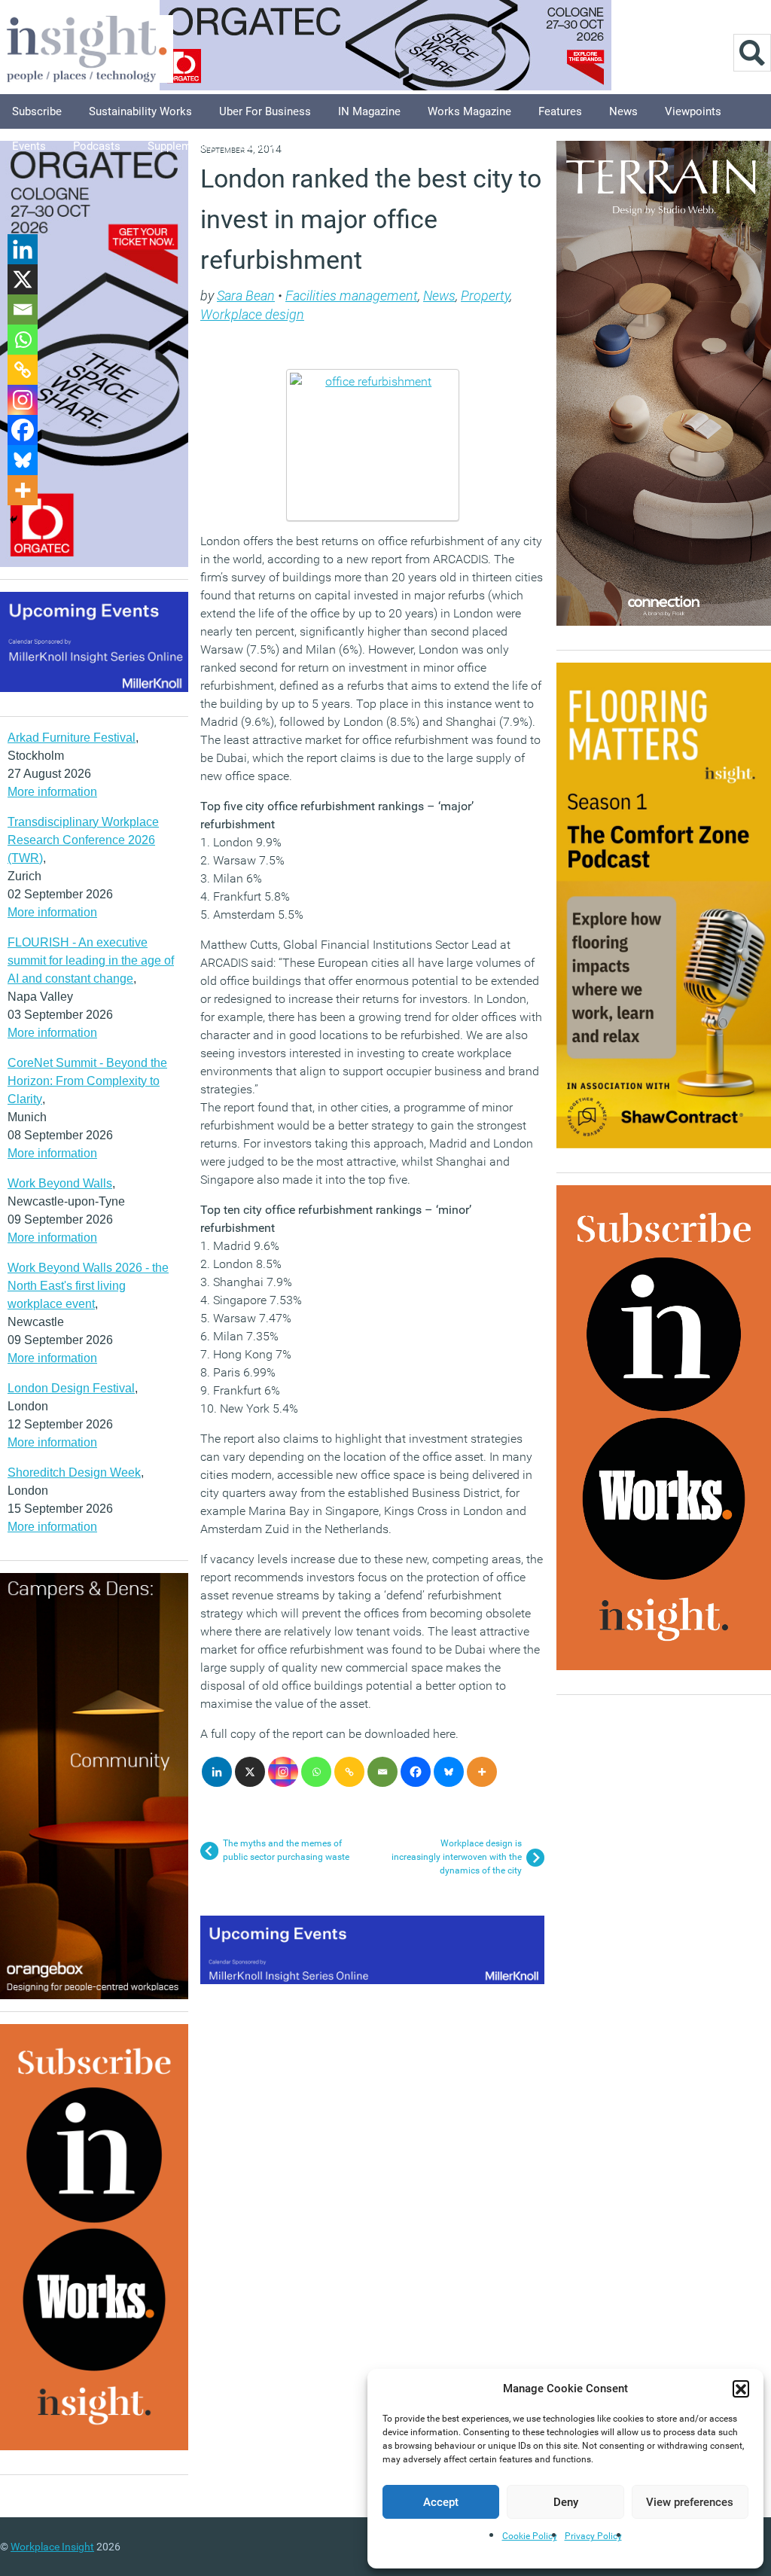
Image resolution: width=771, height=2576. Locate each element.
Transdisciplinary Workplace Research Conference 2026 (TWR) (83, 840)
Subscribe (37, 111)
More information (52, 792)
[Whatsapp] (316, 1772)
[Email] (382, 1772)
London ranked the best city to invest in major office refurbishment (371, 219)
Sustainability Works (140, 111)
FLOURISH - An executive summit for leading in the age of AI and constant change (91, 960)
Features (560, 111)
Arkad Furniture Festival (72, 738)
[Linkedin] (217, 1772)
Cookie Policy (530, 2536)
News (623, 111)
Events (29, 146)
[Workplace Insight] (87, 47)
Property (485, 296)
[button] (741, 2389)
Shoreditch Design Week (74, 1472)
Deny (566, 2502)
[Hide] (14, 520)
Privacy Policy (593, 2536)
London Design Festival (71, 1388)
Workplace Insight (52, 2547)
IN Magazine (369, 111)
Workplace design (252, 314)
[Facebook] (416, 1772)
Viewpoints (693, 111)
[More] (482, 1772)
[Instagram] (283, 1772)
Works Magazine (469, 111)
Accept (441, 2502)
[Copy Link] (349, 1772)
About (320, 146)
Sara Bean (246, 296)
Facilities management (352, 296)
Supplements (180, 146)
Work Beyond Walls (60, 1183)
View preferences (690, 2502)
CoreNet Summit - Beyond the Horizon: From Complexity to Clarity (87, 1081)
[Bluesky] (449, 1772)
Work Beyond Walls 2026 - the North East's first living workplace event (88, 1286)
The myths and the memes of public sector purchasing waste (286, 1850)
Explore (259, 146)
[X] (250, 1772)
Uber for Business (265, 111)
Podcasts (97, 146)
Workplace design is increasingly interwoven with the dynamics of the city (457, 1857)
